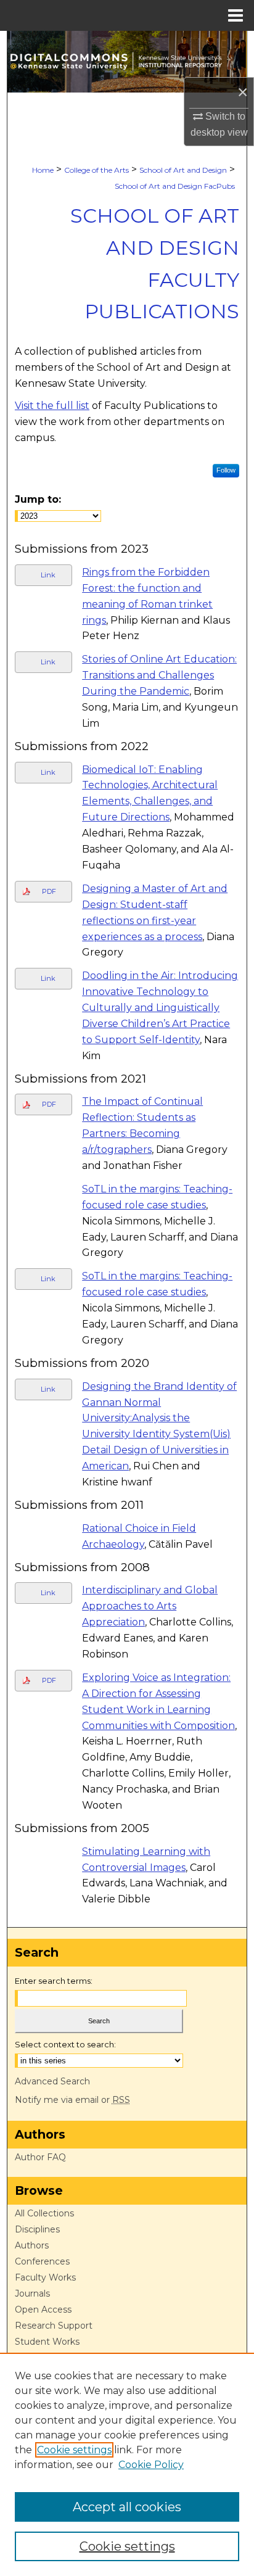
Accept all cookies (127, 2507)
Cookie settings (74, 2450)
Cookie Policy (151, 2465)
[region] (127, 2464)
